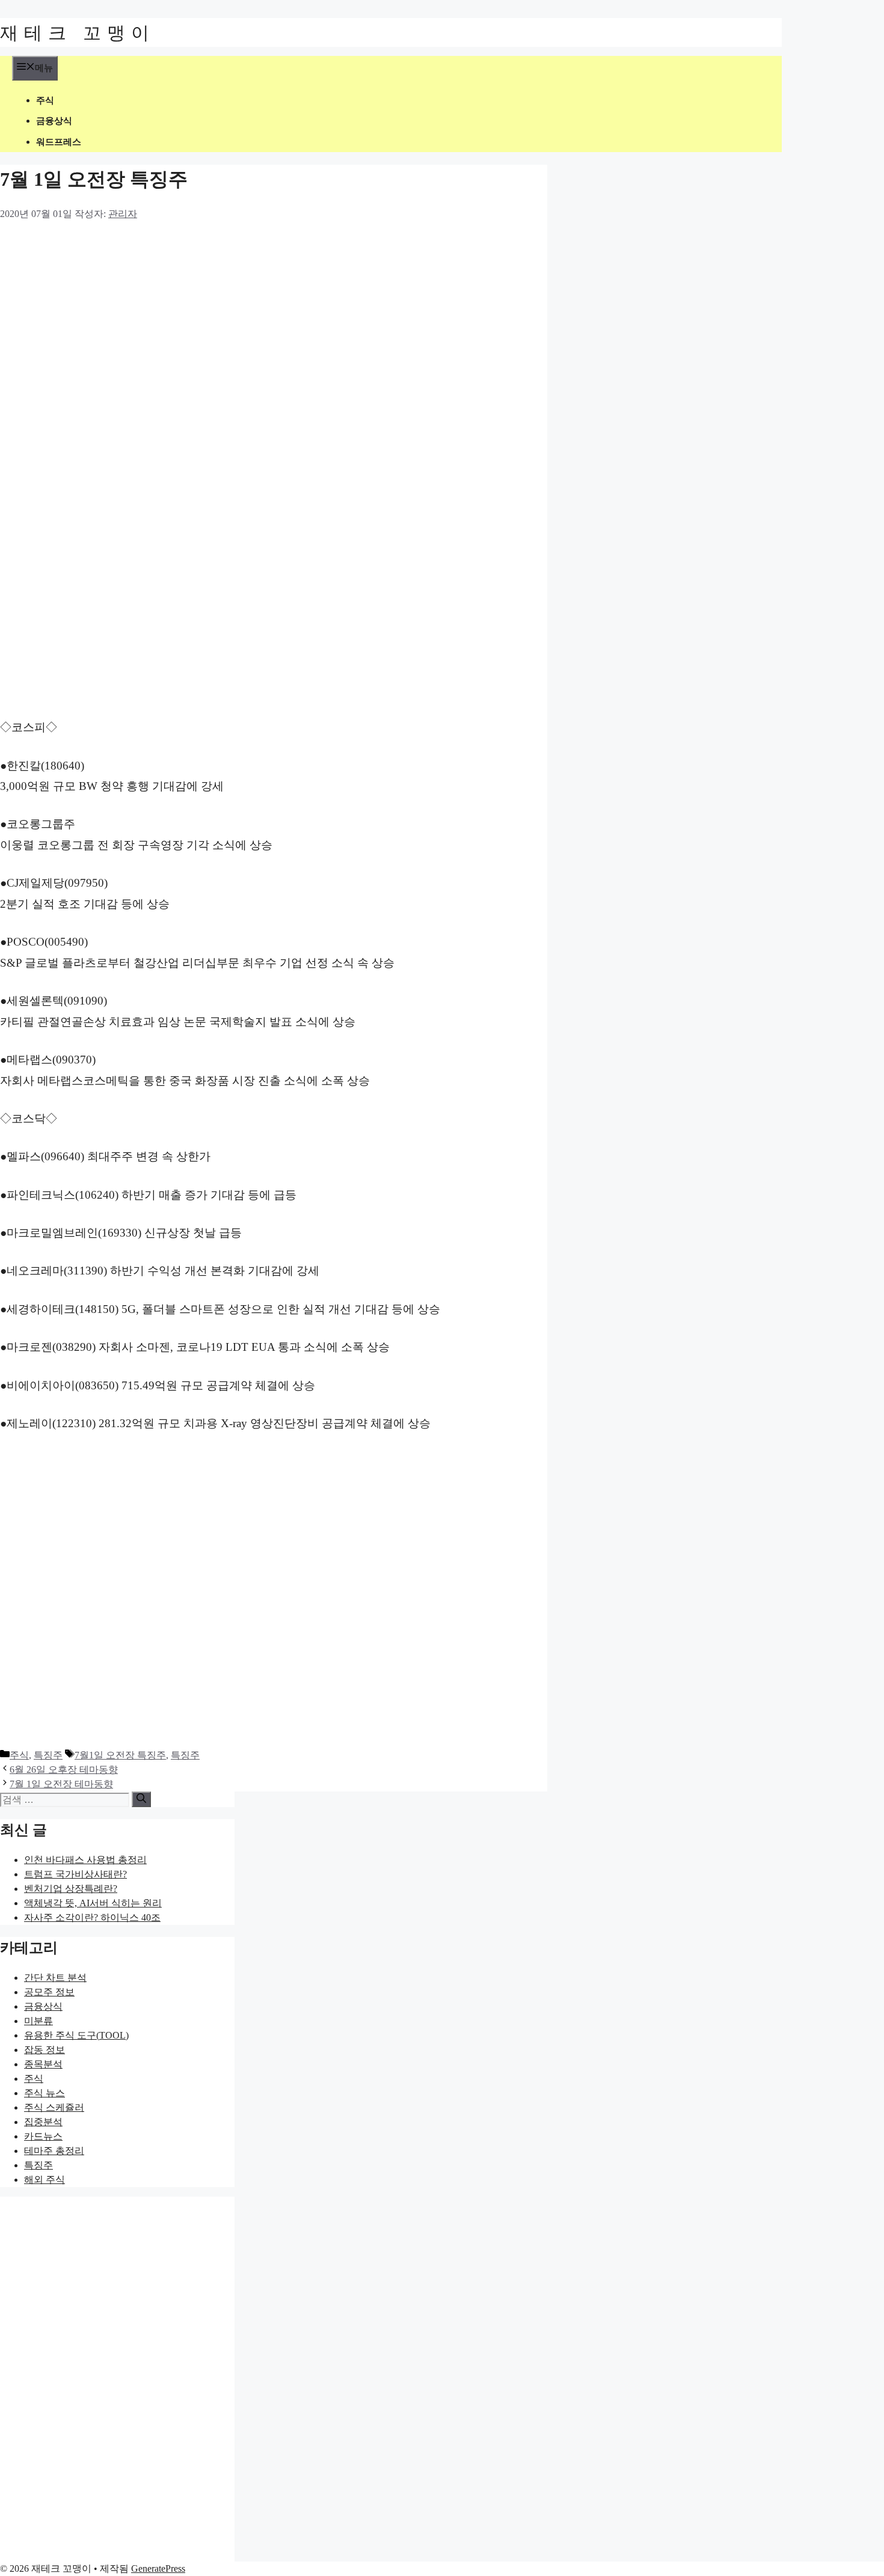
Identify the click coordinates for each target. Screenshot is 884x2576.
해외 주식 (45, 2180)
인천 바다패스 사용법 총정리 (85, 1860)
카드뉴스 (43, 2136)
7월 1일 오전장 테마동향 (61, 1784)
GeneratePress (158, 2568)
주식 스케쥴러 (54, 2107)
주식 (45, 100)
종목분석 (43, 2064)
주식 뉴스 (45, 2093)
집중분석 (43, 2122)
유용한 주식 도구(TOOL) (76, 2035)
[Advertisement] (244, 310)
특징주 (48, 1755)
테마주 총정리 (54, 2151)
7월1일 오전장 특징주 (120, 1755)
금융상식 (54, 121)
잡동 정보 (45, 2050)
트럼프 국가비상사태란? (75, 1874)
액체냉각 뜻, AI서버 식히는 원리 (93, 1903)
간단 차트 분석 (55, 1978)
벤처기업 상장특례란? (71, 1889)
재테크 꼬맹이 (78, 32)
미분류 (38, 2021)
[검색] (141, 1799)
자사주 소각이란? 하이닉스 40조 (92, 1917)
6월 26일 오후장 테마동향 (64, 1770)
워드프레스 (59, 142)
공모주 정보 (49, 1992)
